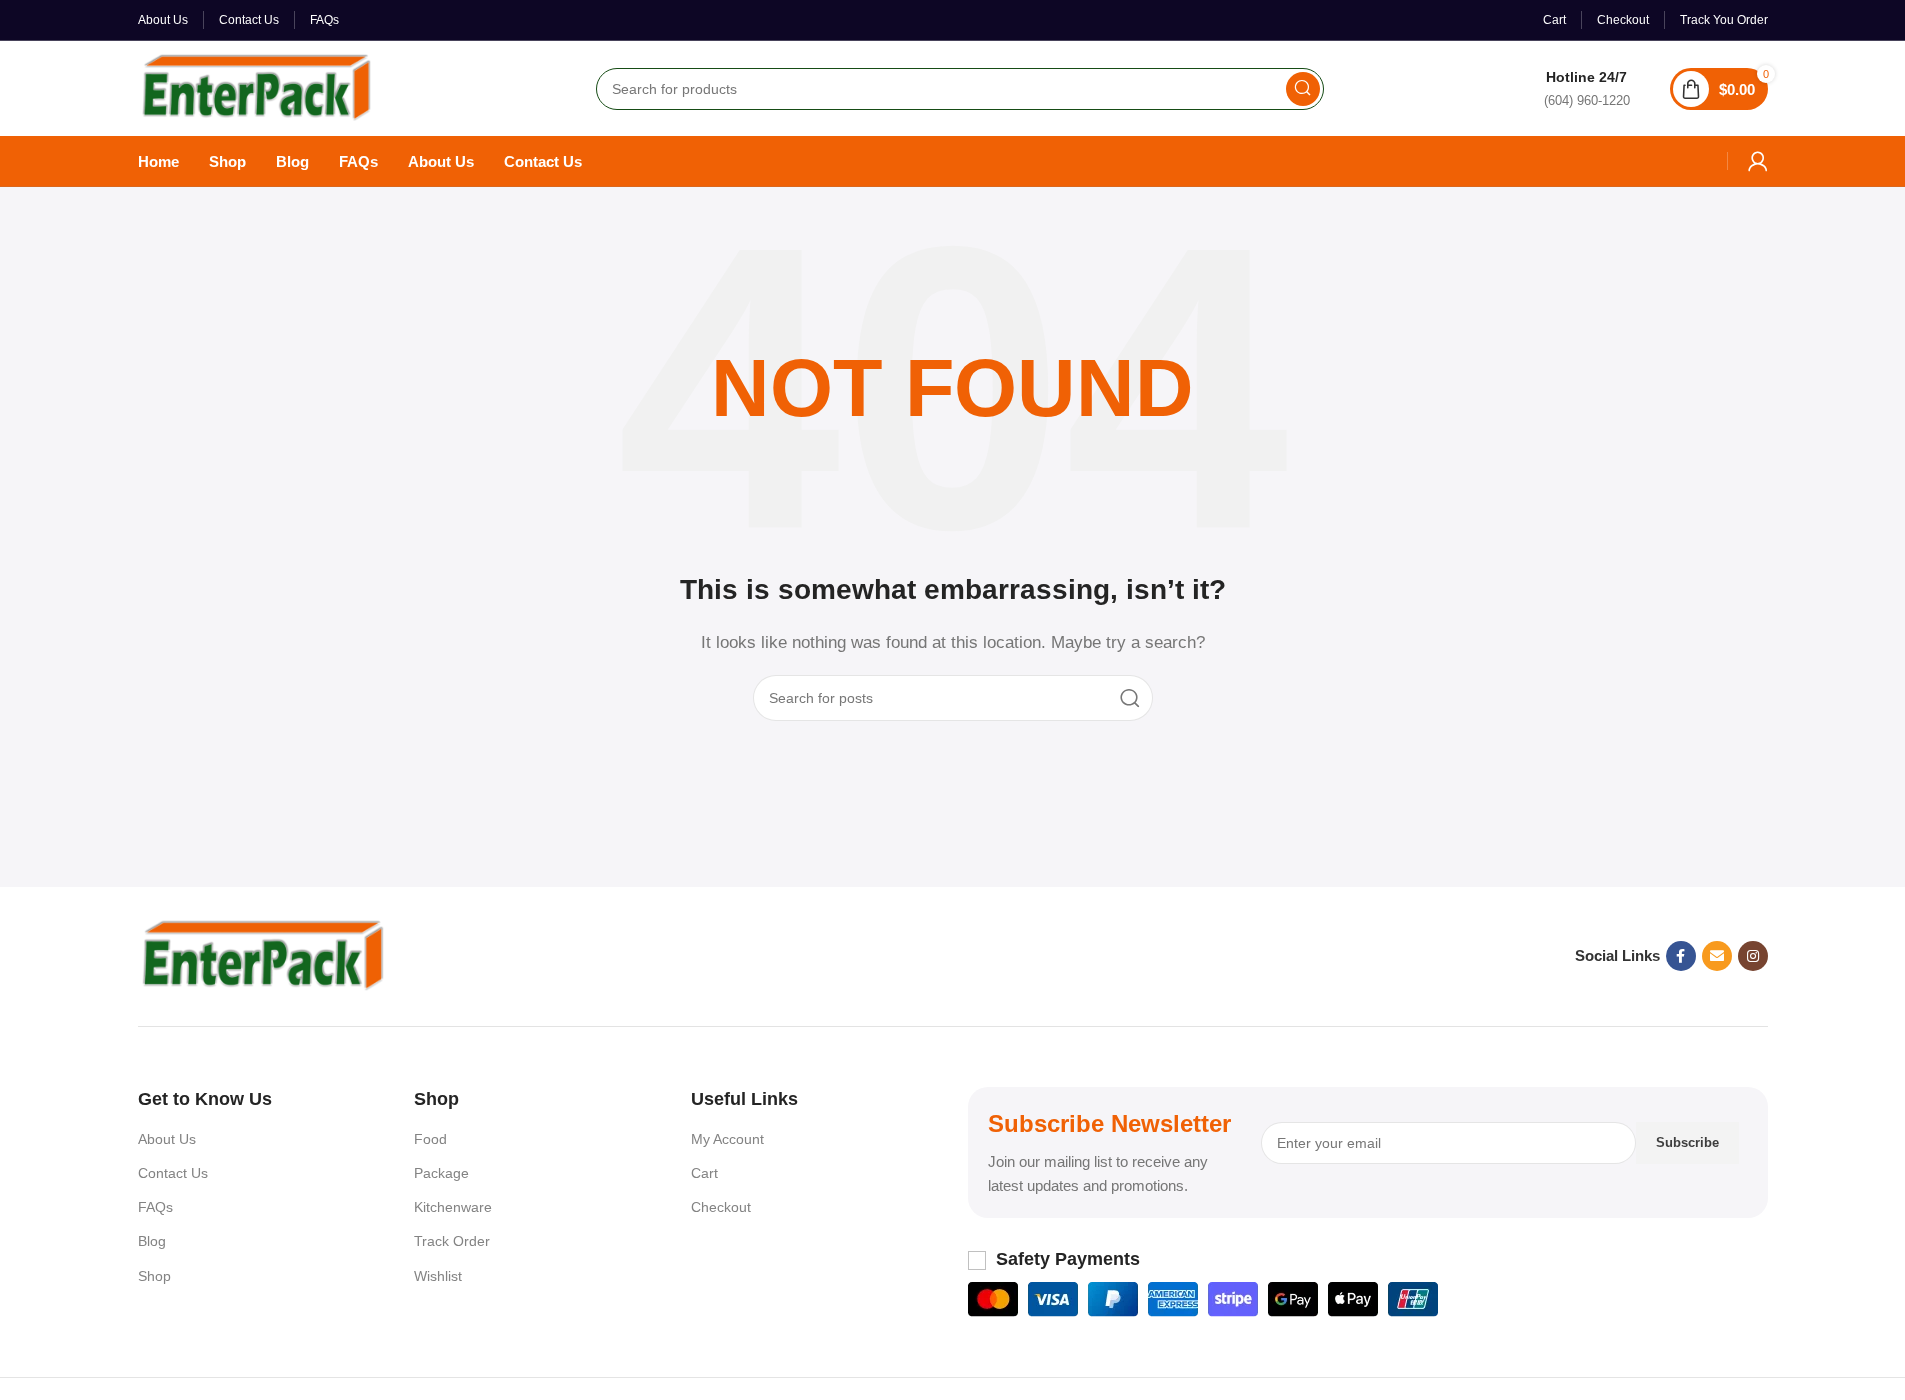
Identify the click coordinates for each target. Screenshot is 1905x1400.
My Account (727, 1139)
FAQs (155, 1207)
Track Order (452, 1241)
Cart (704, 1173)
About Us (167, 1139)
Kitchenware (453, 1207)
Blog (152, 1241)
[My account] (1758, 161)
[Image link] (263, 954)
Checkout (721, 1207)
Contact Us (173, 1173)
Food (430, 1139)
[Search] (1303, 89)
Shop (154, 1276)
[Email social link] (1717, 956)
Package (441, 1173)
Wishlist (438, 1276)
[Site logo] (257, 86)
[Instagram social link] (1753, 956)
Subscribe (1687, 1142)
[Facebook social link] (1681, 956)
